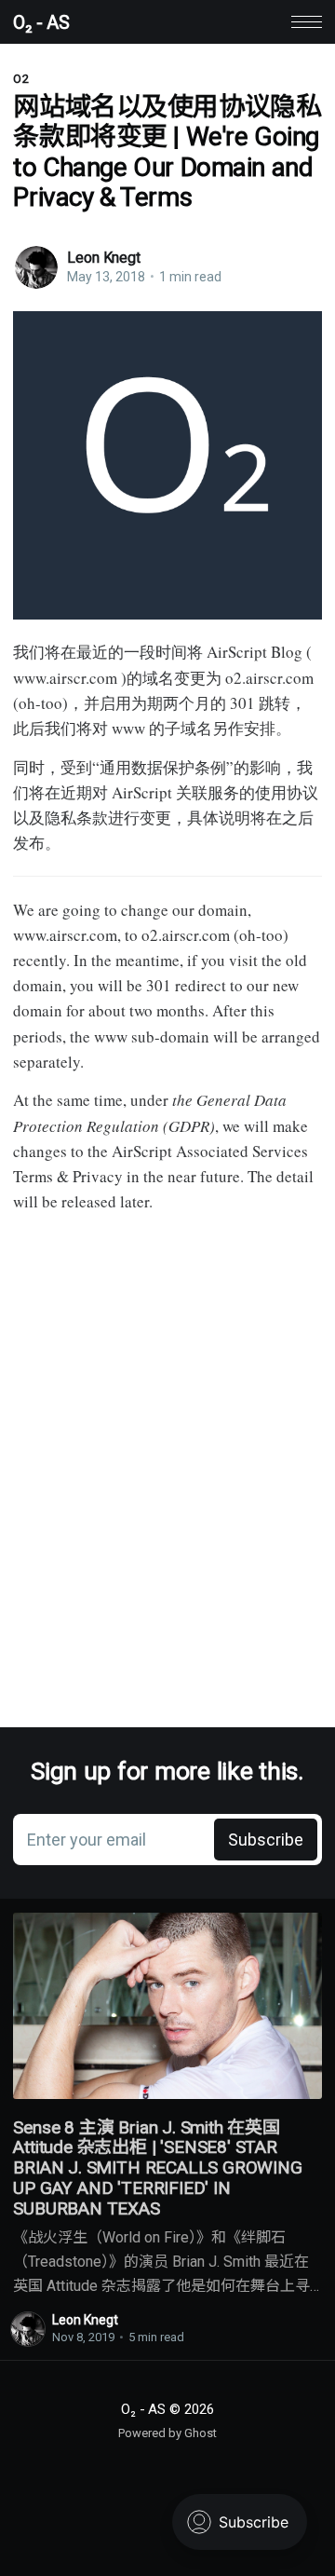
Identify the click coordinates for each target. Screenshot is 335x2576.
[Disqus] (167, 1467)
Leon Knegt (103, 258)
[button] (307, 22)
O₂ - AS (41, 22)
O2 (21, 79)
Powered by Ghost (167, 2433)
